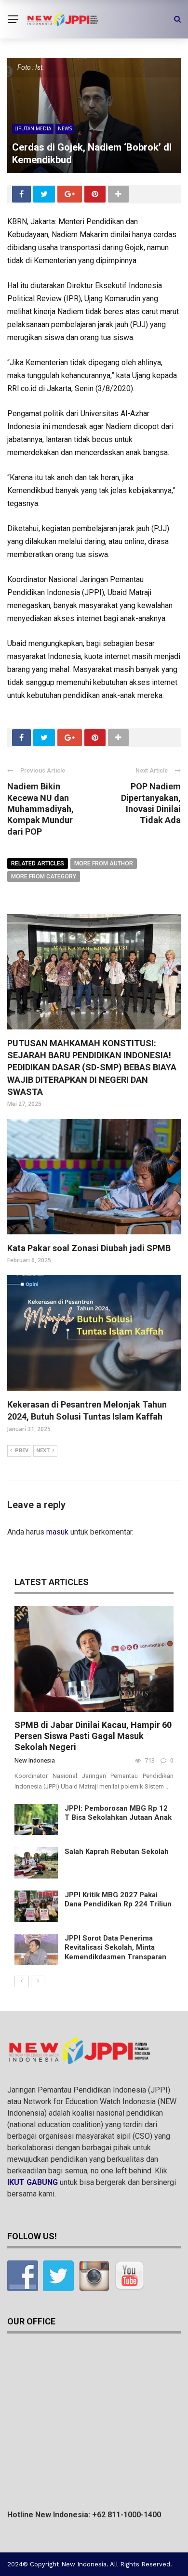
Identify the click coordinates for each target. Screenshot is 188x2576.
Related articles (38, 863)
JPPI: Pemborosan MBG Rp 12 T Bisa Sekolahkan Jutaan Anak (118, 1813)
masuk (57, 1532)
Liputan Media (33, 128)
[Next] (38, 1981)
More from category (44, 876)
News (65, 128)
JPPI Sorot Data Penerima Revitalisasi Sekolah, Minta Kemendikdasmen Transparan (115, 1948)
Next (43, 1451)
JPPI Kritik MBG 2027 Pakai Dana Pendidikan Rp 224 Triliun (118, 1900)
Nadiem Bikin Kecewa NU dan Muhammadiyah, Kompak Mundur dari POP (40, 809)
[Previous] (22, 1981)
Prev (22, 1451)
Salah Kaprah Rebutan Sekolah (117, 1852)
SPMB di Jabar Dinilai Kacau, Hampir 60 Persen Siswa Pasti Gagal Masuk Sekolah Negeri (93, 1736)
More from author (104, 863)
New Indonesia (35, 1760)
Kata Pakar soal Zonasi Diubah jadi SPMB (89, 1248)
